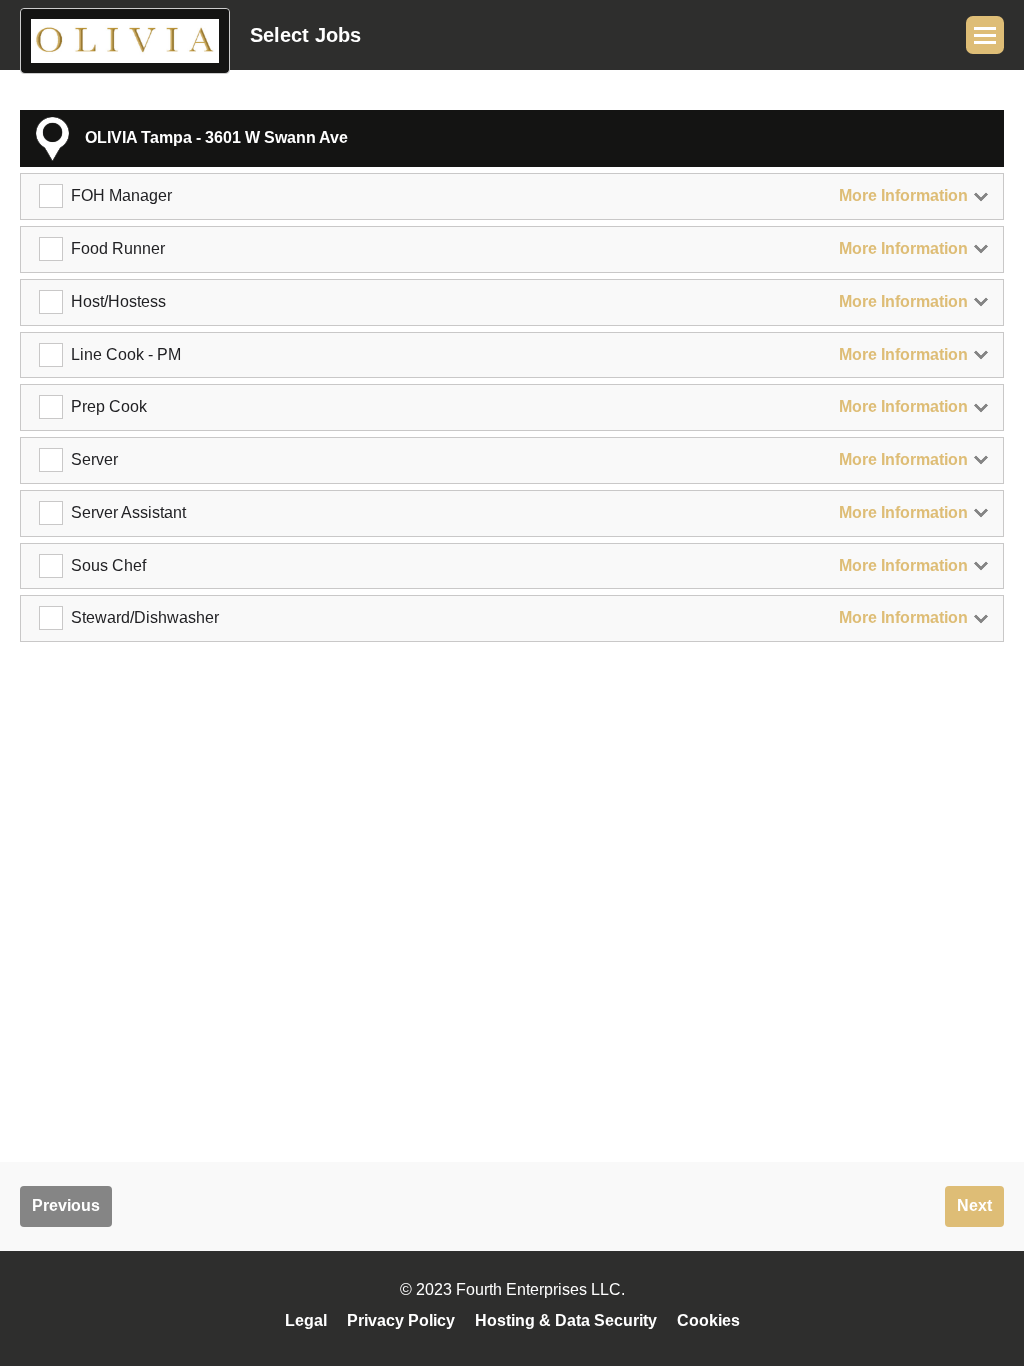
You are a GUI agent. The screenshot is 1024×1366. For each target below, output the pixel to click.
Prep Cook (109, 406)
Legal (306, 1320)
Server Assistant (128, 512)
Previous (66, 1205)
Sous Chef (108, 565)
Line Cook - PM (126, 354)
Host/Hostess (118, 301)
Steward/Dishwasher (145, 617)
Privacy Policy (401, 1320)
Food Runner (118, 248)
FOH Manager (121, 195)
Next (974, 1205)
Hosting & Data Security (566, 1320)
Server (94, 459)
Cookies (708, 1320)
